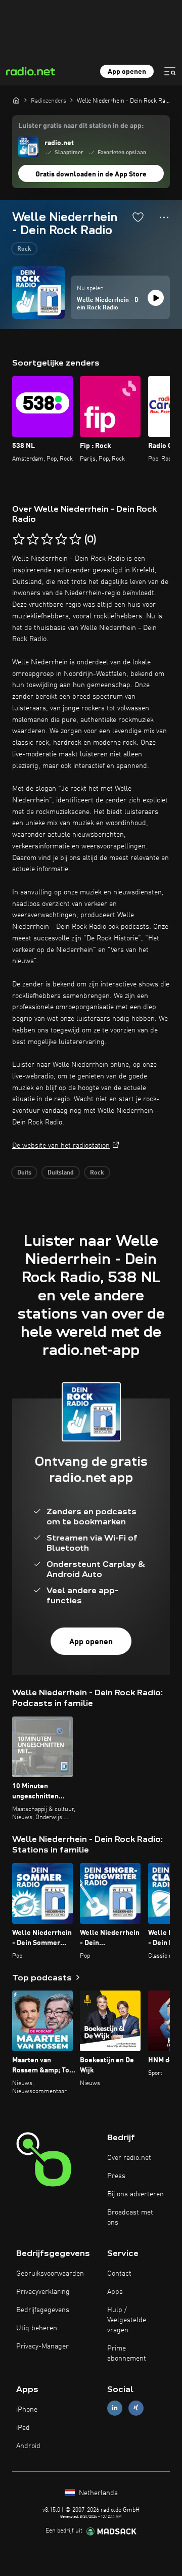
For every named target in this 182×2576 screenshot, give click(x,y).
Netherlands (97, 2493)
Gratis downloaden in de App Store (91, 174)
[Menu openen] (170, 71)
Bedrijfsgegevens (43, 2310)
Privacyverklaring (43, 2292)
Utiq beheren (37, 2328)
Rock (24, 249)
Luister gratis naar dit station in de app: (81, 126)
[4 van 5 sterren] (61, 539)
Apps (115, 2292)
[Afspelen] (156, 298)
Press (116, 2176)
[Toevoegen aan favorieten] (138, 217)
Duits (24, 1173)
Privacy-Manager (42, 2346)
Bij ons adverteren (135, 2194)
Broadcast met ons (130, 2218)
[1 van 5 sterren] (19, 539)
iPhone (27, 2410)
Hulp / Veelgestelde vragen (127, 2320)
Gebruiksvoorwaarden (50, 2274)
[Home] (16, 100)
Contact (119, 2274)
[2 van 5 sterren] (33, 539)
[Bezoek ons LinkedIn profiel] (115, 2408)
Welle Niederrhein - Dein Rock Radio (108, 304)
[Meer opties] (164, 217)
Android (28, 2446)
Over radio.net (129, 2158)
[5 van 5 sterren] (75, 539)
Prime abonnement (127, 2354)
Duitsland (61, 1173)
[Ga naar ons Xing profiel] (136, 2408)
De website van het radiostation (61, 1146)
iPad (23, 2428)
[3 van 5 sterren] (47, 539)
